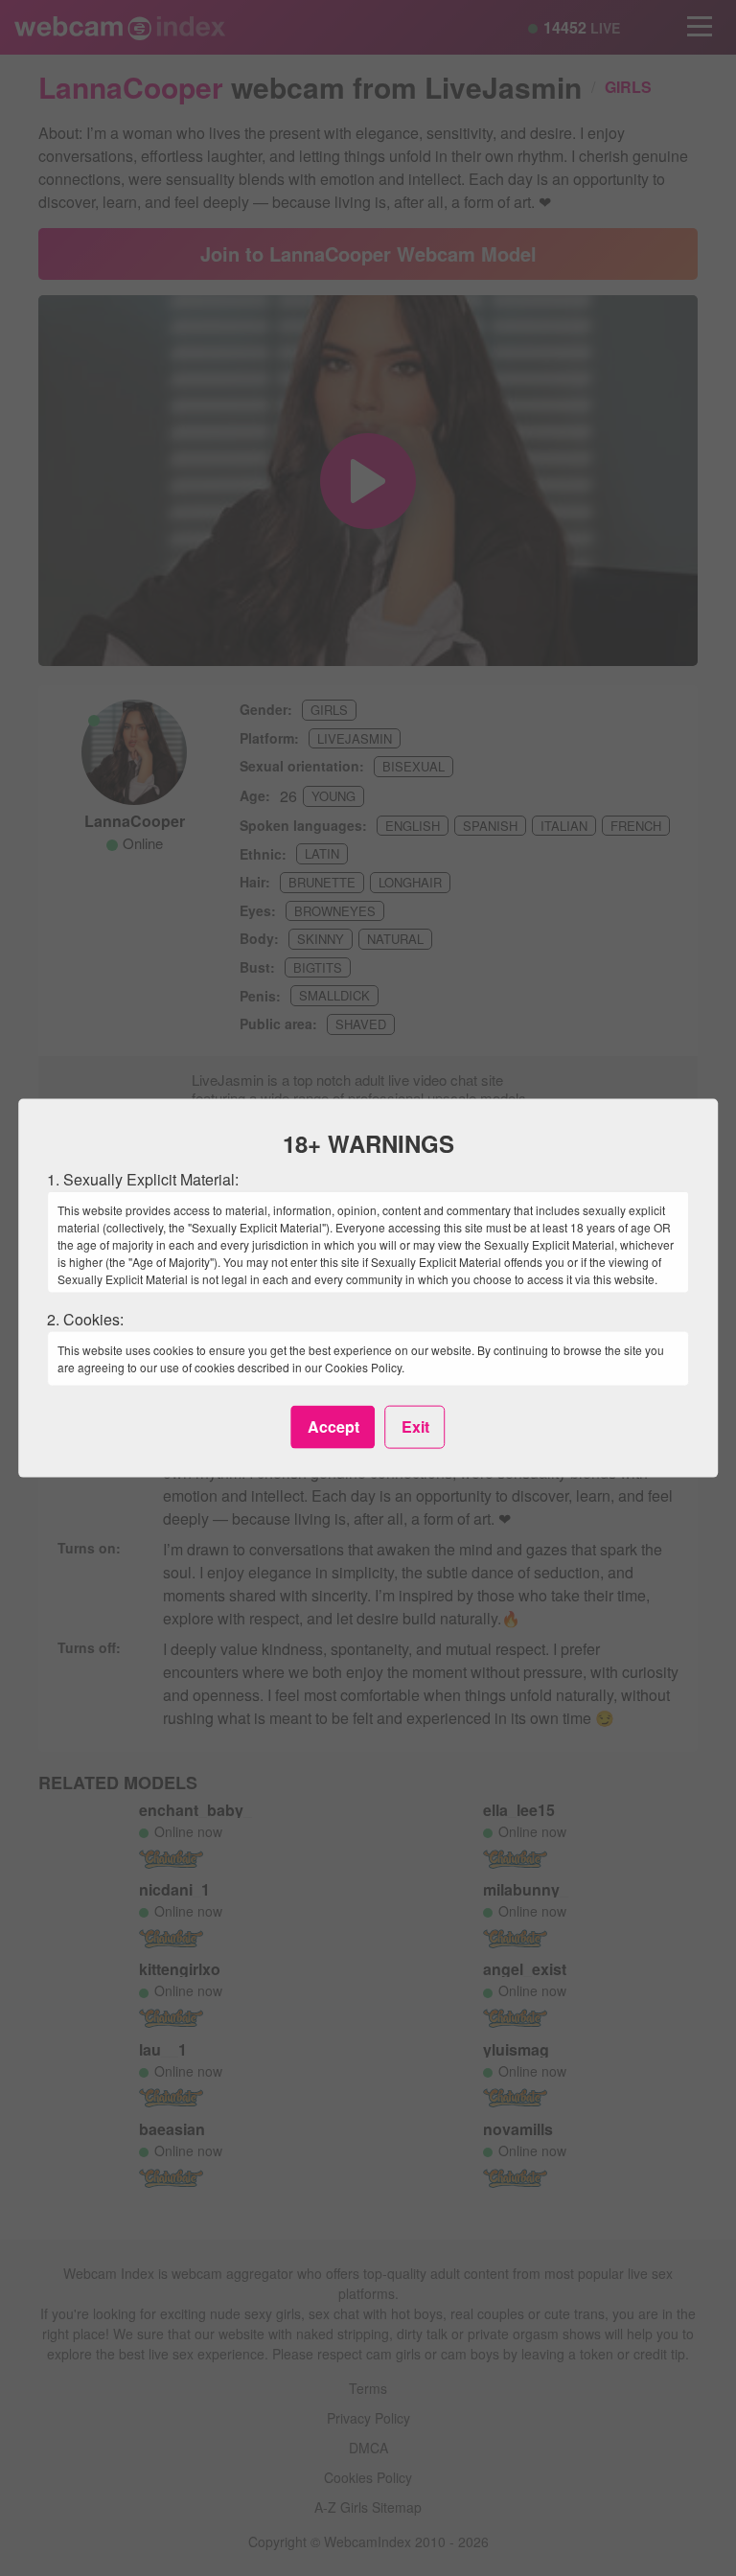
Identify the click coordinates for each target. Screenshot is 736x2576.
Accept (333, 1426)
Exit (415, 1426)
